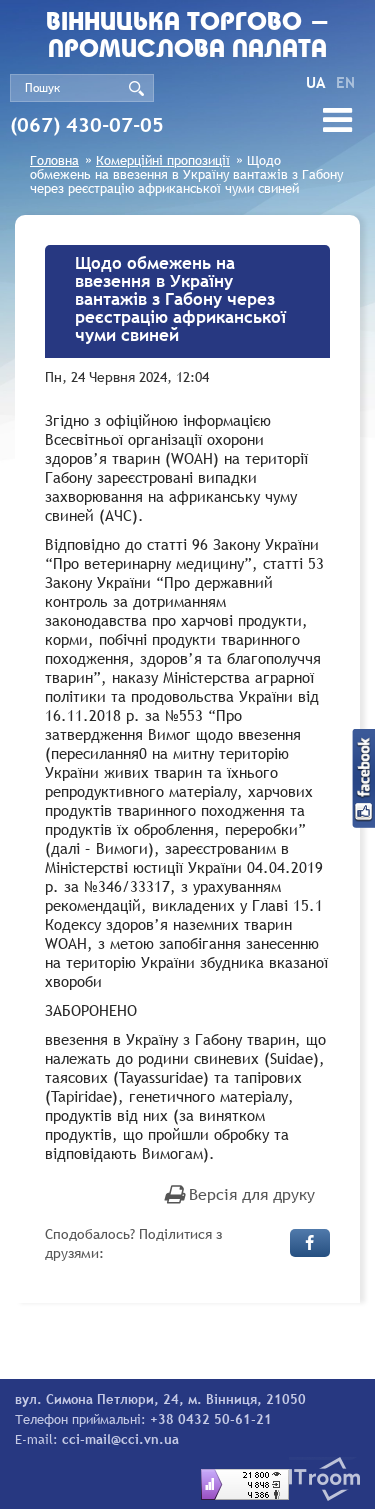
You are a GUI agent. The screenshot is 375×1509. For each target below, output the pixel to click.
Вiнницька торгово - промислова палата (188, 37)
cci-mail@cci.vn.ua (120, 1439)
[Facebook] (310, 1243)
